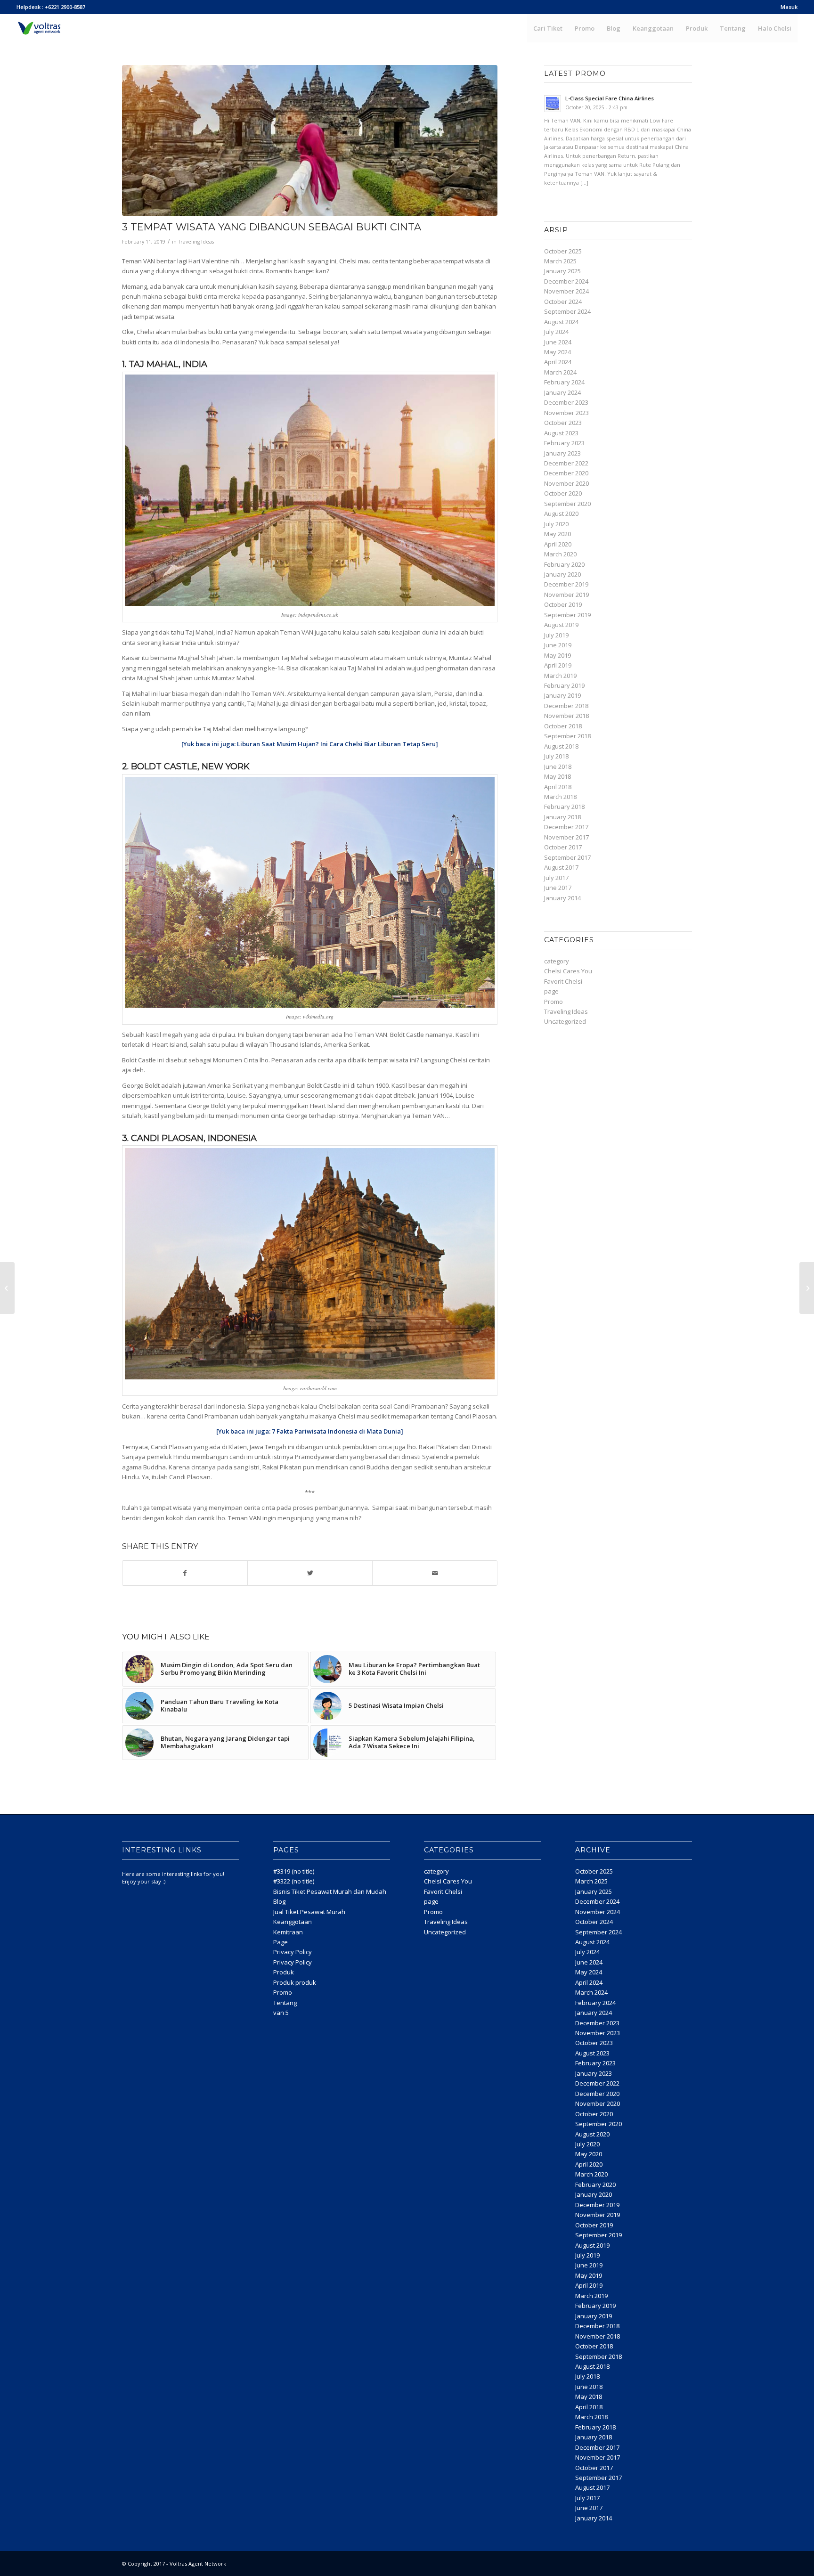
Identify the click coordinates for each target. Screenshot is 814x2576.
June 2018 (558, 766)
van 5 (281, 2013)
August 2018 (561, 746)
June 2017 (558, 888)
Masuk (789, 7)
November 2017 (566, 837)
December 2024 (566, 281)
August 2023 (561, 433)
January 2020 (562, 574)
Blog (279, 1901)
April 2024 (558, 362)
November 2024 (566, 291)
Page (281, 1942)
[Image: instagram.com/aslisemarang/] (310, 140)
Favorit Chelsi (563, 981)
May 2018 (558, 776)
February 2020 (564, 564)
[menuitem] (787, 7)
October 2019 (563, 604)
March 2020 (560, 554)
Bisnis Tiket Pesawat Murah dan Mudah (330, 1891)
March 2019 (560, 676)
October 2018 (563, 726)
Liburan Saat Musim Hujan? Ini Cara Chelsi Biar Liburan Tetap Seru (336, 744)
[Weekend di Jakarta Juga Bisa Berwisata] (807, 1288)
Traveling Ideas (196, 242)
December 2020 (566, 473)
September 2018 (567, 736)
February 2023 (564, 443)
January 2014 (562, 898)
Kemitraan (288, 1932)
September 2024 (567, 311)
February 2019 (564, 685)
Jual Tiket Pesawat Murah (309, 1912)
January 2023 (562, 453)
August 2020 (561, 514)
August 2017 (561, 867)
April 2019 (558, 665)
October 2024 (563, 302)
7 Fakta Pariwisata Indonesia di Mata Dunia (336, 1431)
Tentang (285, 2003)
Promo (554, 1002)
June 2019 (558, 645)
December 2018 (566, 706)
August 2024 (561, 322)
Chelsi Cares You (568, 971)
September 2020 (567, 504)
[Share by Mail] (435, 1573)
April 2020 (558, 544)
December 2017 (566, 827)
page (551, 991)
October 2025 (563, 251)
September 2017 (567, 857)
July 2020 (556, 524)
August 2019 (561, 625)
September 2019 (567, 615)
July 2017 (556, 878)
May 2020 (558, 534)
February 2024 (564, 382)
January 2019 (562, 695)
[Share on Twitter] (310, 1573)
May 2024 (558, 352)
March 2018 (560, 797)
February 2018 (564, 807)
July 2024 (556, 332)
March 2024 (560, 372)
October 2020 (563, 493)
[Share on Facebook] (185, 1573)
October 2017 (563, 847)
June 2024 (558, 342)
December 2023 (566, 402)
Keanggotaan (293, 1922)
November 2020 (566, 483)
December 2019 (566, 584)
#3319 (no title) (294, 1871)
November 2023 (566, 413)
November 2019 (566, 595)
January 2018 (562, 817)
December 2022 (566, 463)
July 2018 (556, 756)
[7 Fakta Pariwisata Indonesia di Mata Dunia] (7, 1288)
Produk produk (295, 1982)
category (557, 961)
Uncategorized (565, 1021)
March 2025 (560, 261)
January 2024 (562, 392)
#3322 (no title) (294, 1881)
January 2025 (562, 271)
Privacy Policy (293, 1952)
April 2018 (558, 787)
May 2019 (558, 655)
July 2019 (556, 635)
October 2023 (563, 423)
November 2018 (566, 716)
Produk (284, 1972)
